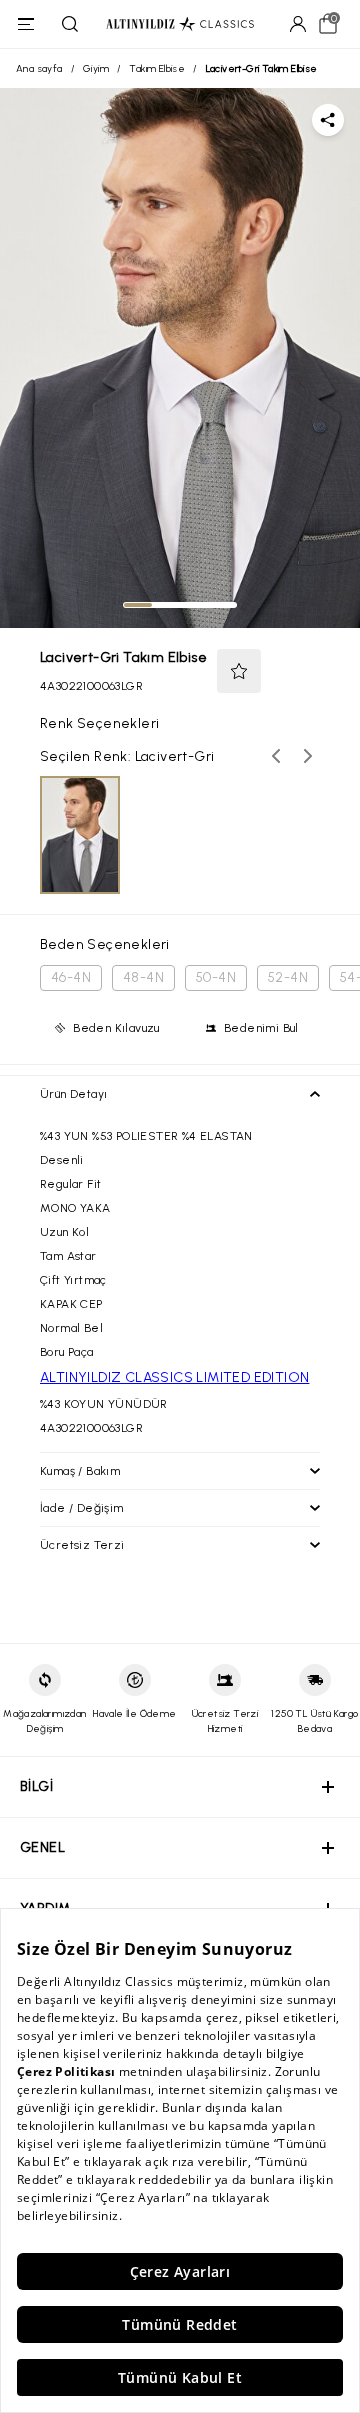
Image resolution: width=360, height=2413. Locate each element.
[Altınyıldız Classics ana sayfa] (180, 24)
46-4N (71, 977)
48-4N (143, 977)
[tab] (138, 605)
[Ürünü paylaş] (328, 120)
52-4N (288, 977)
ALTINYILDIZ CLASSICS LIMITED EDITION (174, 1377)
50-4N (216, 977)
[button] (239, 671)
